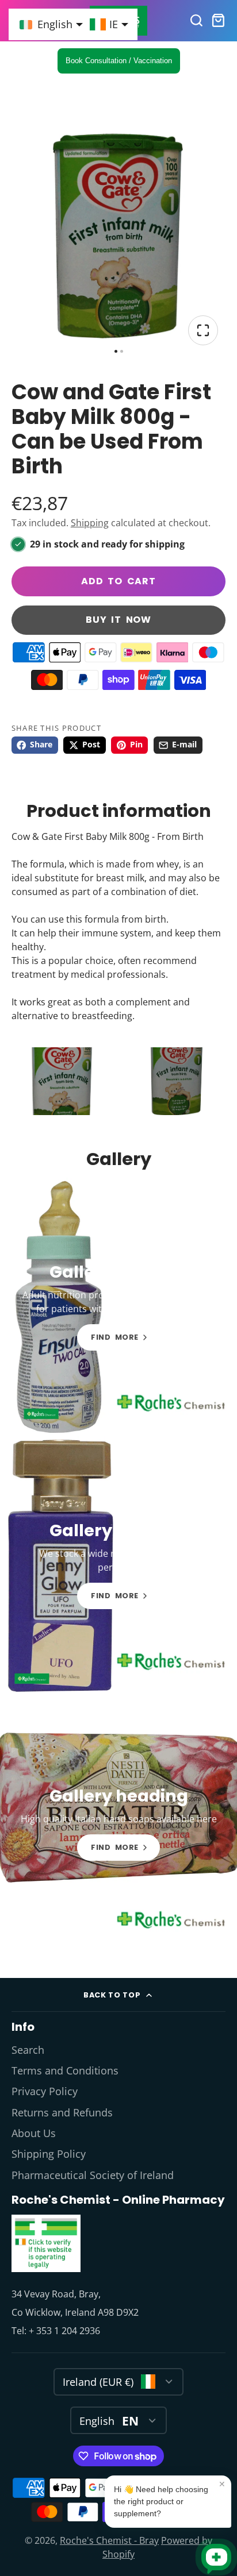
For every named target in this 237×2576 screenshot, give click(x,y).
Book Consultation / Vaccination (119, 61)
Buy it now (118, 620)
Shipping (90, 523)
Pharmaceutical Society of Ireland (93, 2175)
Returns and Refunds (62, 2112)
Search (28, 2050)
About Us (34, 2133)
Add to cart (118, 581)
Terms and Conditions (65, 2070)
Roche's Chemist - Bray (109, 2540)
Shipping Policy (49, 2154)
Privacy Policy (45, 2091)
